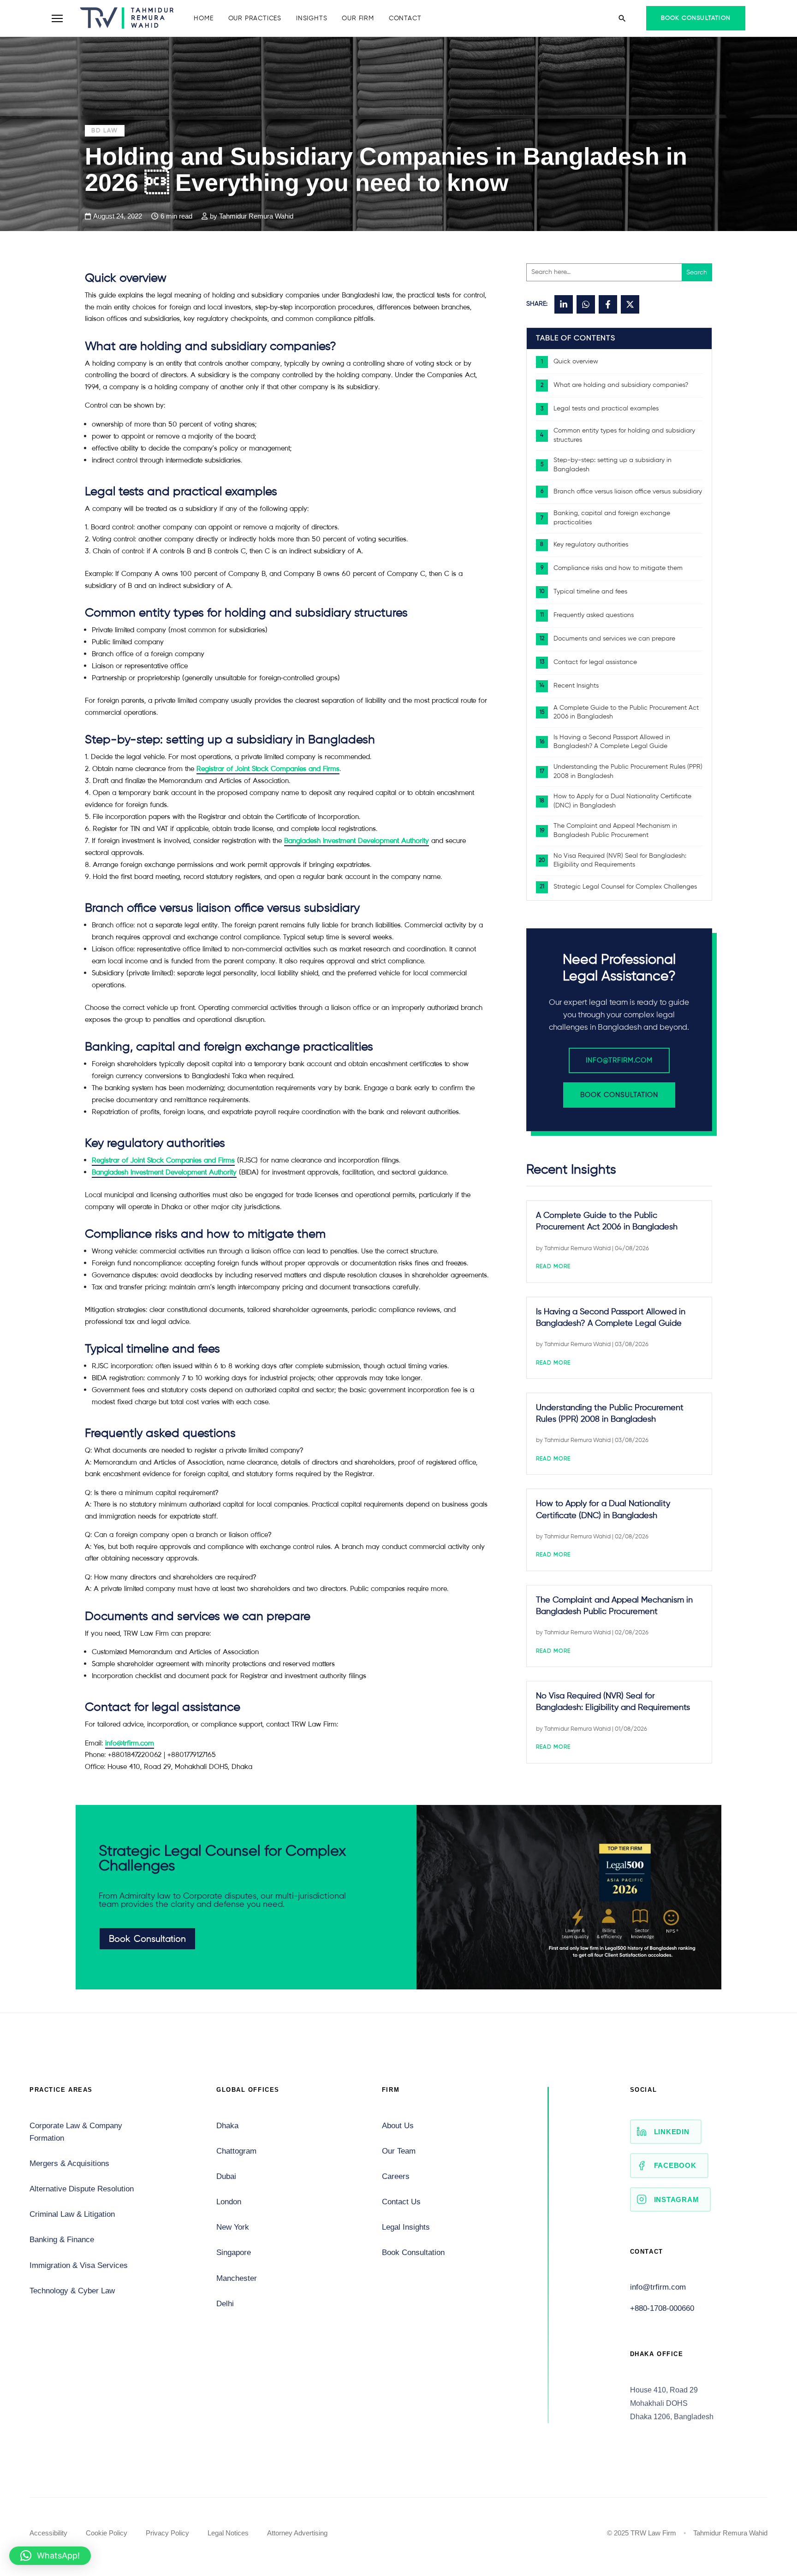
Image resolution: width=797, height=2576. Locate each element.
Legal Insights (406, 2227)
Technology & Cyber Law (72, 2291)
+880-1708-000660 (662, 2308)
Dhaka (227, 2126)
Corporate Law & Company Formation (76, 2132)
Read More (553, 1267)
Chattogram (236, 2151)
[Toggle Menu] (57, 18)
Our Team (399, 2151)
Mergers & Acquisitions (69, 2163)
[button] (50, 2556)
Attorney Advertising (297, 2533)
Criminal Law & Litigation (72, 2214)
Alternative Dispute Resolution (82, 2189)
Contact (405, 18)
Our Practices (255, 18)
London (229, 2202)
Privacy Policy (167, 2533)
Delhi (225, 2304)
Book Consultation (696, 18)
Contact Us (401, 2202)
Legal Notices (228, 2533)
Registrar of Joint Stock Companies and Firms (268, 769)
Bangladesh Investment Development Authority (357, 840)
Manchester (237, 2278)
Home (203, 18)
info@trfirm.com (619, 1060)
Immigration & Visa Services (79, 2265)
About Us (398, 2126)
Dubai (226, 2176)
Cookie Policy (107, 2533)
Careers (396, 2176)
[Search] (622, 18)
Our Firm (358, 18)
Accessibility (48, 2533)
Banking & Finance (62, 2240)
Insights (312, 18)
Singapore (234, 2253)
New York (233, 2227)
